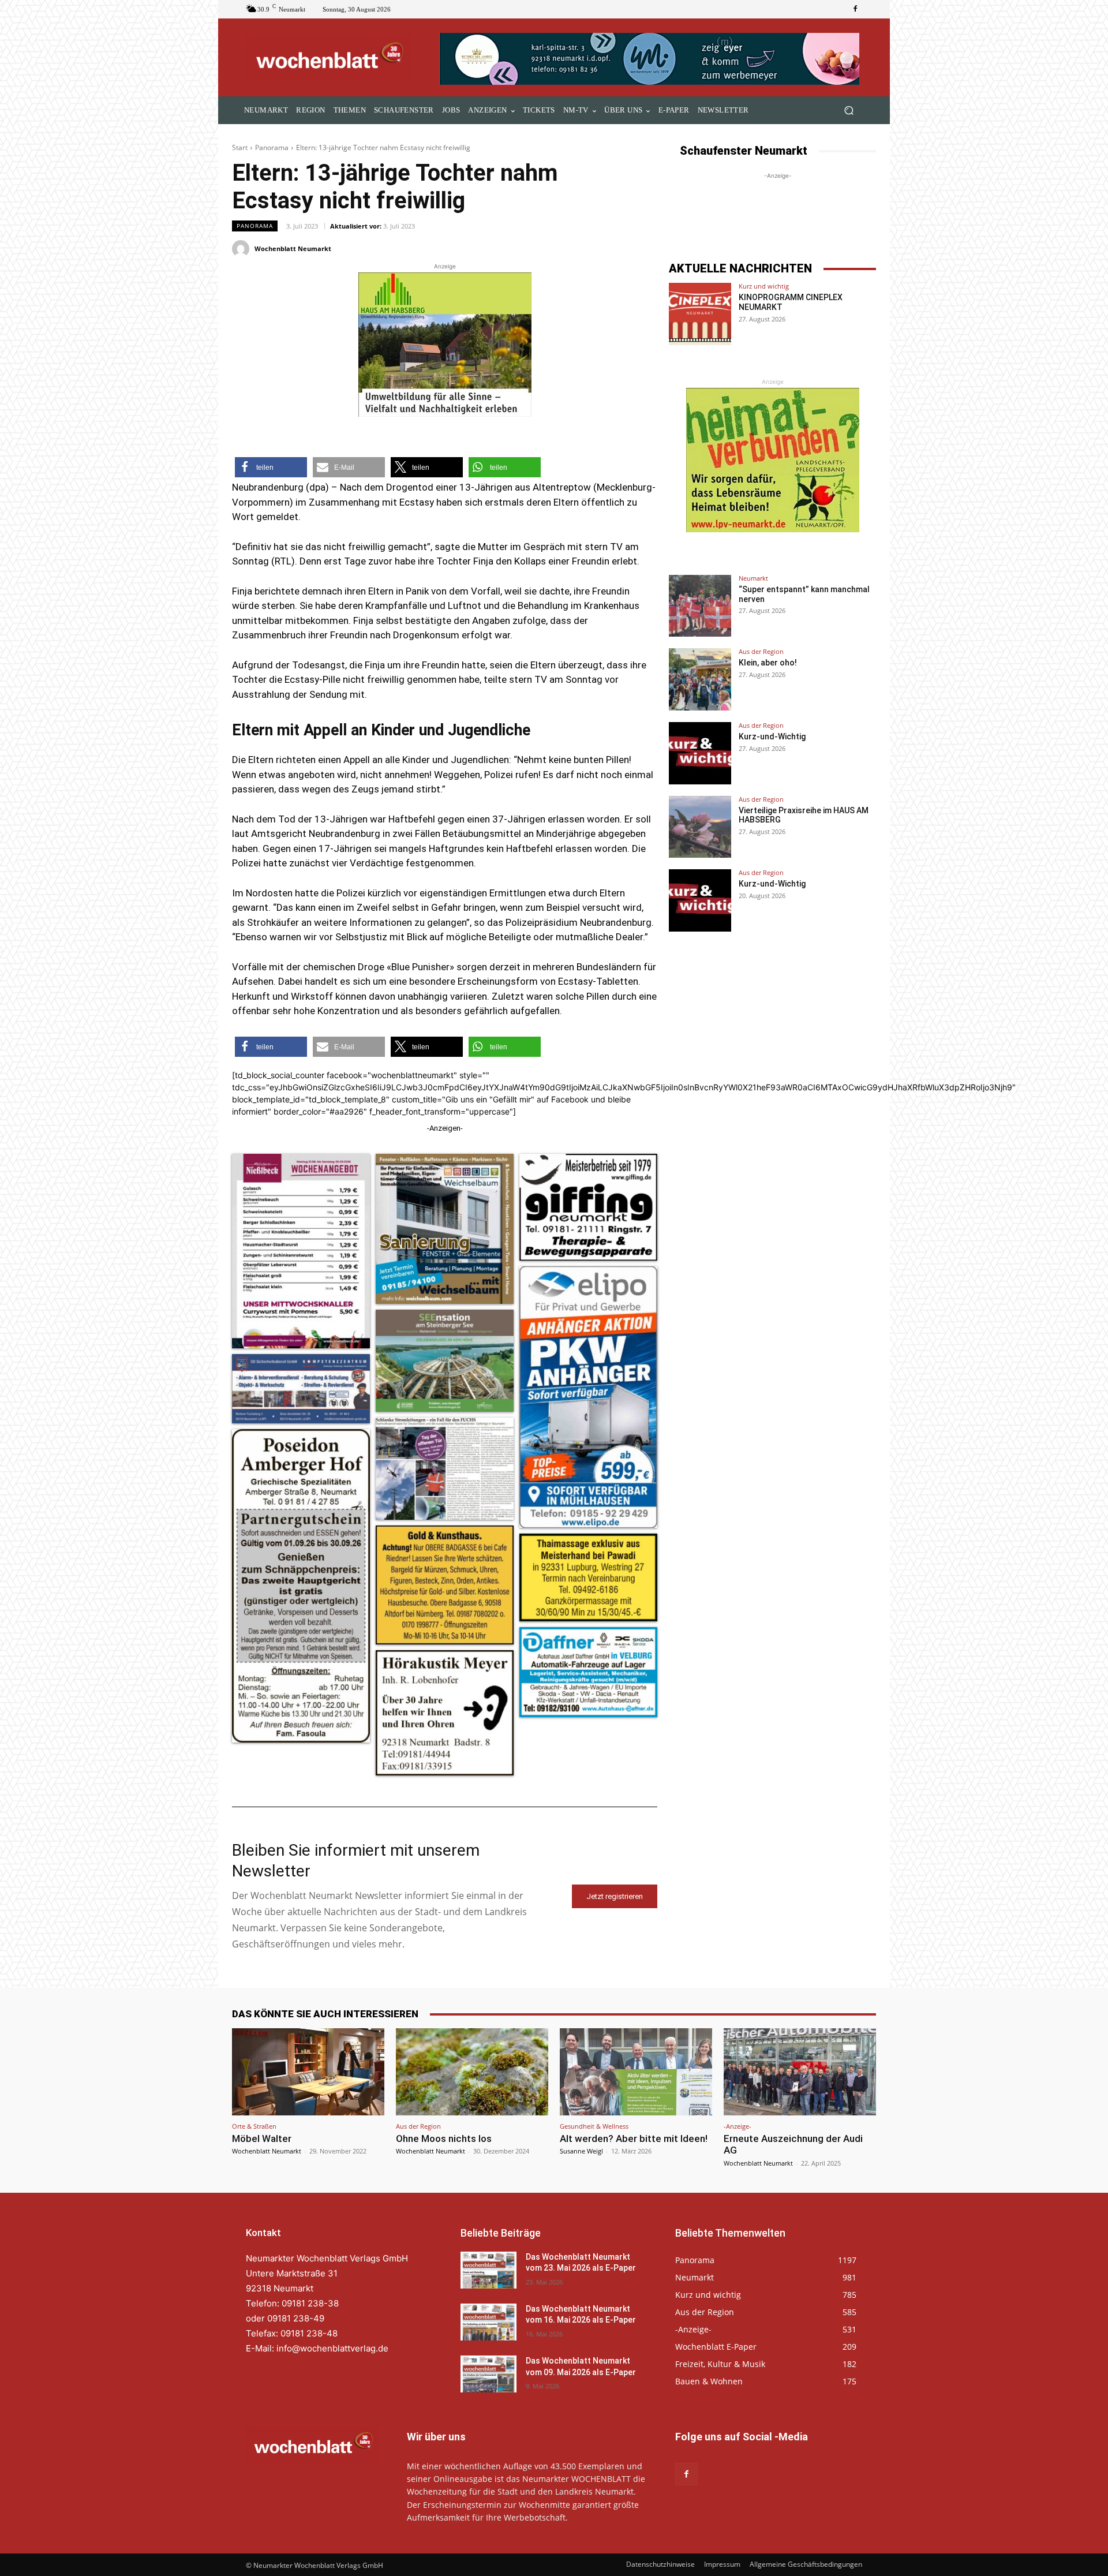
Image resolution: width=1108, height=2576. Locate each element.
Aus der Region (761, 651)
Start (240, 147)
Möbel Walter (262, 2138)
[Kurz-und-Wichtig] (700, 753)
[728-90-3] (651, 59)
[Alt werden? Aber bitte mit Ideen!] (636, 2072)
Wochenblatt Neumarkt (293, 248)
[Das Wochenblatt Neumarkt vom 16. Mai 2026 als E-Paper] (489, 2322)
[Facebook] (855, 9)
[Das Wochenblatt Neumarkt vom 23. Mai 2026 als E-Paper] (489, 2270)
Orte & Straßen (254, 2126)
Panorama (272, 147)
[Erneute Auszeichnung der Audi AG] (800, 2072)
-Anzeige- (738, 2126)
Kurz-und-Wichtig (772, 736)
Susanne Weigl (581, 2151)
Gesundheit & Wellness (594, 2126)
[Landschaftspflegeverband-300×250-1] (773, 460)
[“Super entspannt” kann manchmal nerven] (700, 606)
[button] (849, 111)
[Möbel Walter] (308, 2072)
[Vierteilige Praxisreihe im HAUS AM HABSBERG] (700, 827)
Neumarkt (753, 578)
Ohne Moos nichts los (444, 2138)
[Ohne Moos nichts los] (472, 2072)
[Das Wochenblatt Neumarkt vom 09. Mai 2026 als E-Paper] (489, 2374)
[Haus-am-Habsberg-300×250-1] (445, 345)
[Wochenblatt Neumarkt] (242, 249)
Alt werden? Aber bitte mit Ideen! (634, 2138)
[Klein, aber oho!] (700, 679)
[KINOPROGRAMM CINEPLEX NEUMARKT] (700, 314)
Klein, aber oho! (768, 663)
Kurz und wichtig (764, 286)
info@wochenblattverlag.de (332, 2348)
